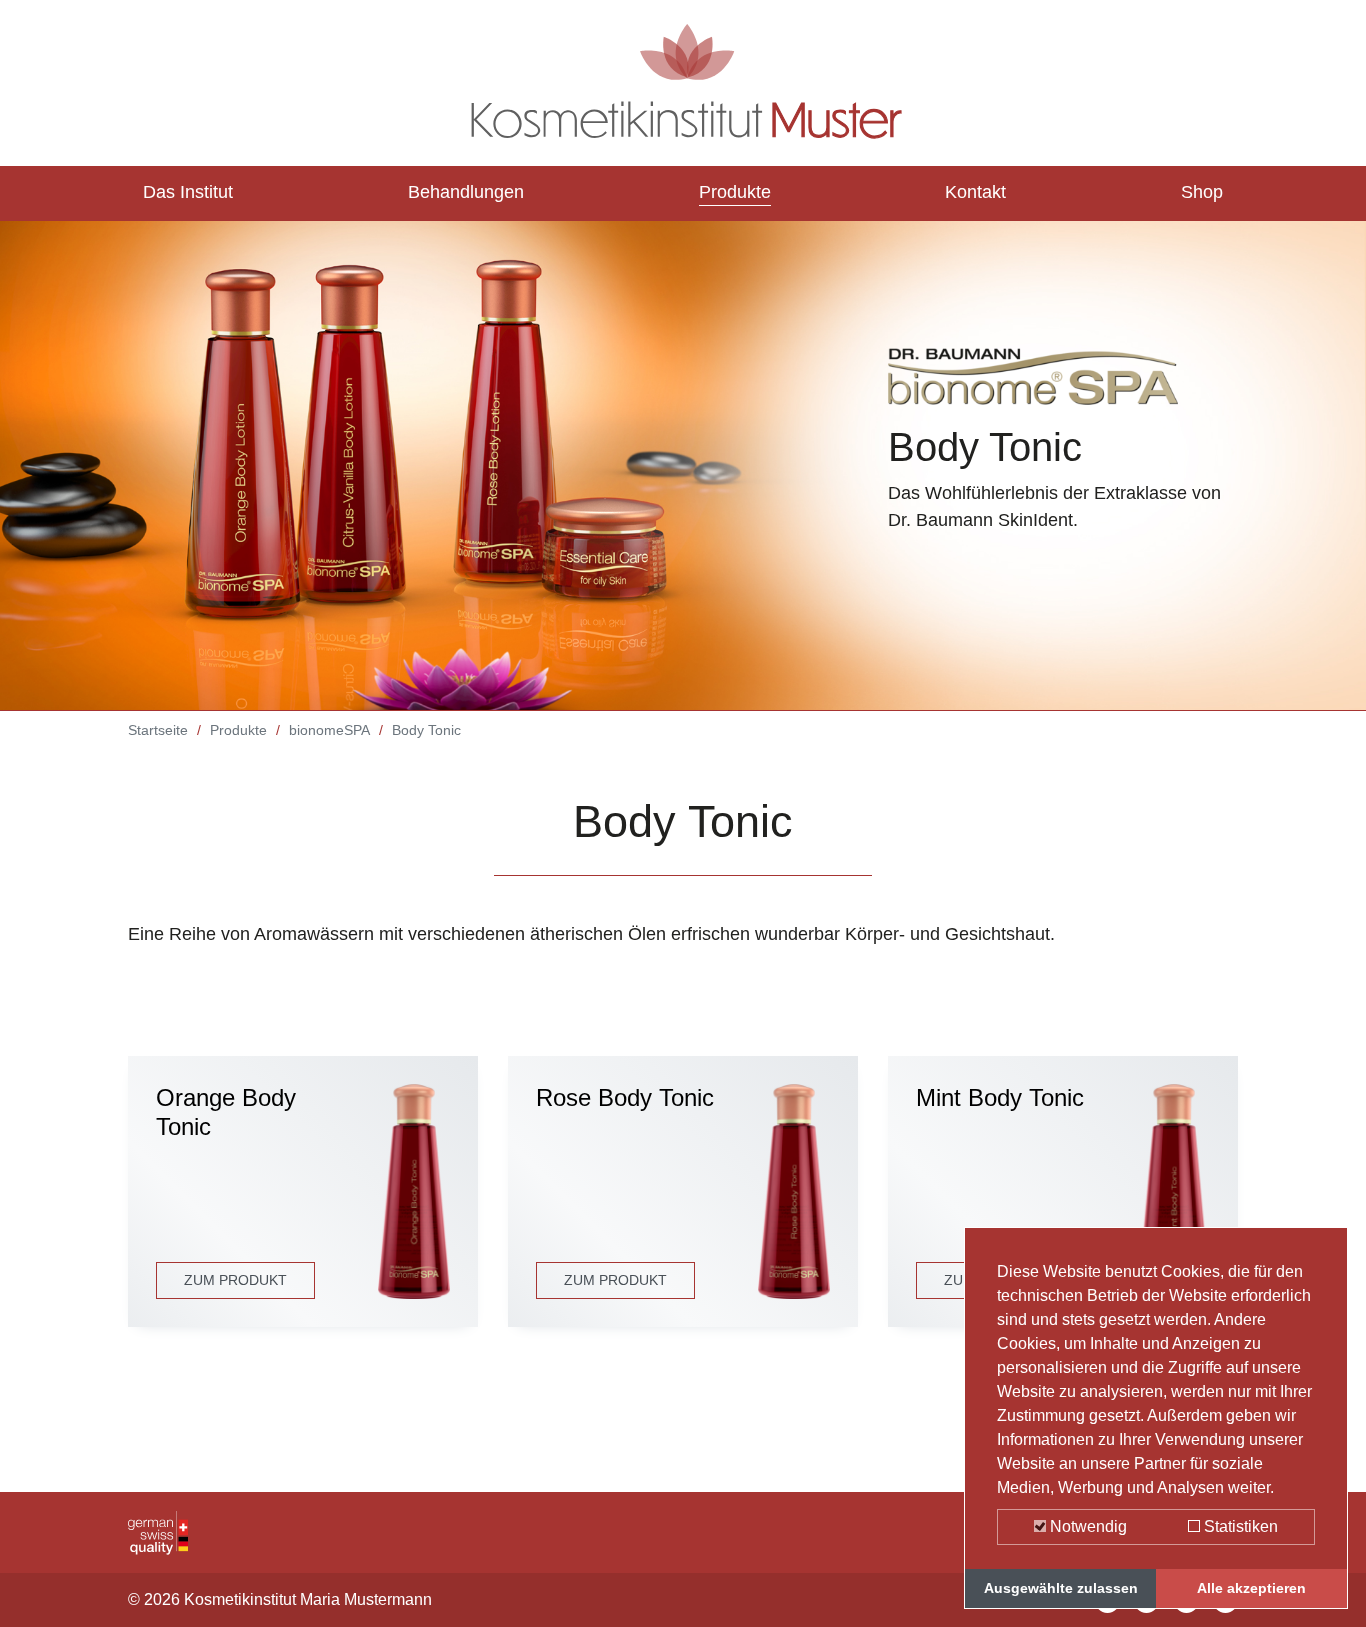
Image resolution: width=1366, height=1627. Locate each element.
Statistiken (1239, 1526)
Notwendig (1086, 1526)
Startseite (158, 730)
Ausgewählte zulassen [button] (1061, 1588)
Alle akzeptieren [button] (1251, 1588)
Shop (1202, 192)
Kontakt (975, 192)
